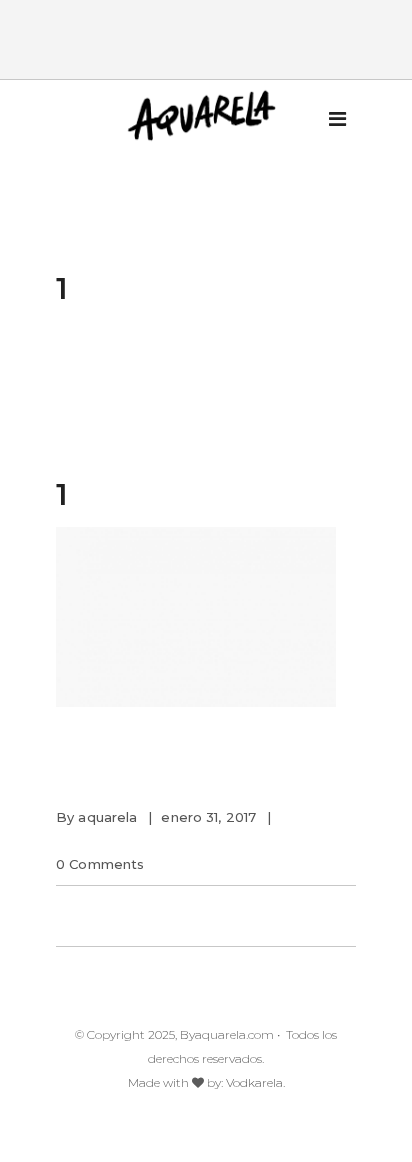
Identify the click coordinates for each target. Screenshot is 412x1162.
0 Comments (100, 864)
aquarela (107, 817)
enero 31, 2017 (208, 817)
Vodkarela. (255, 1082)
